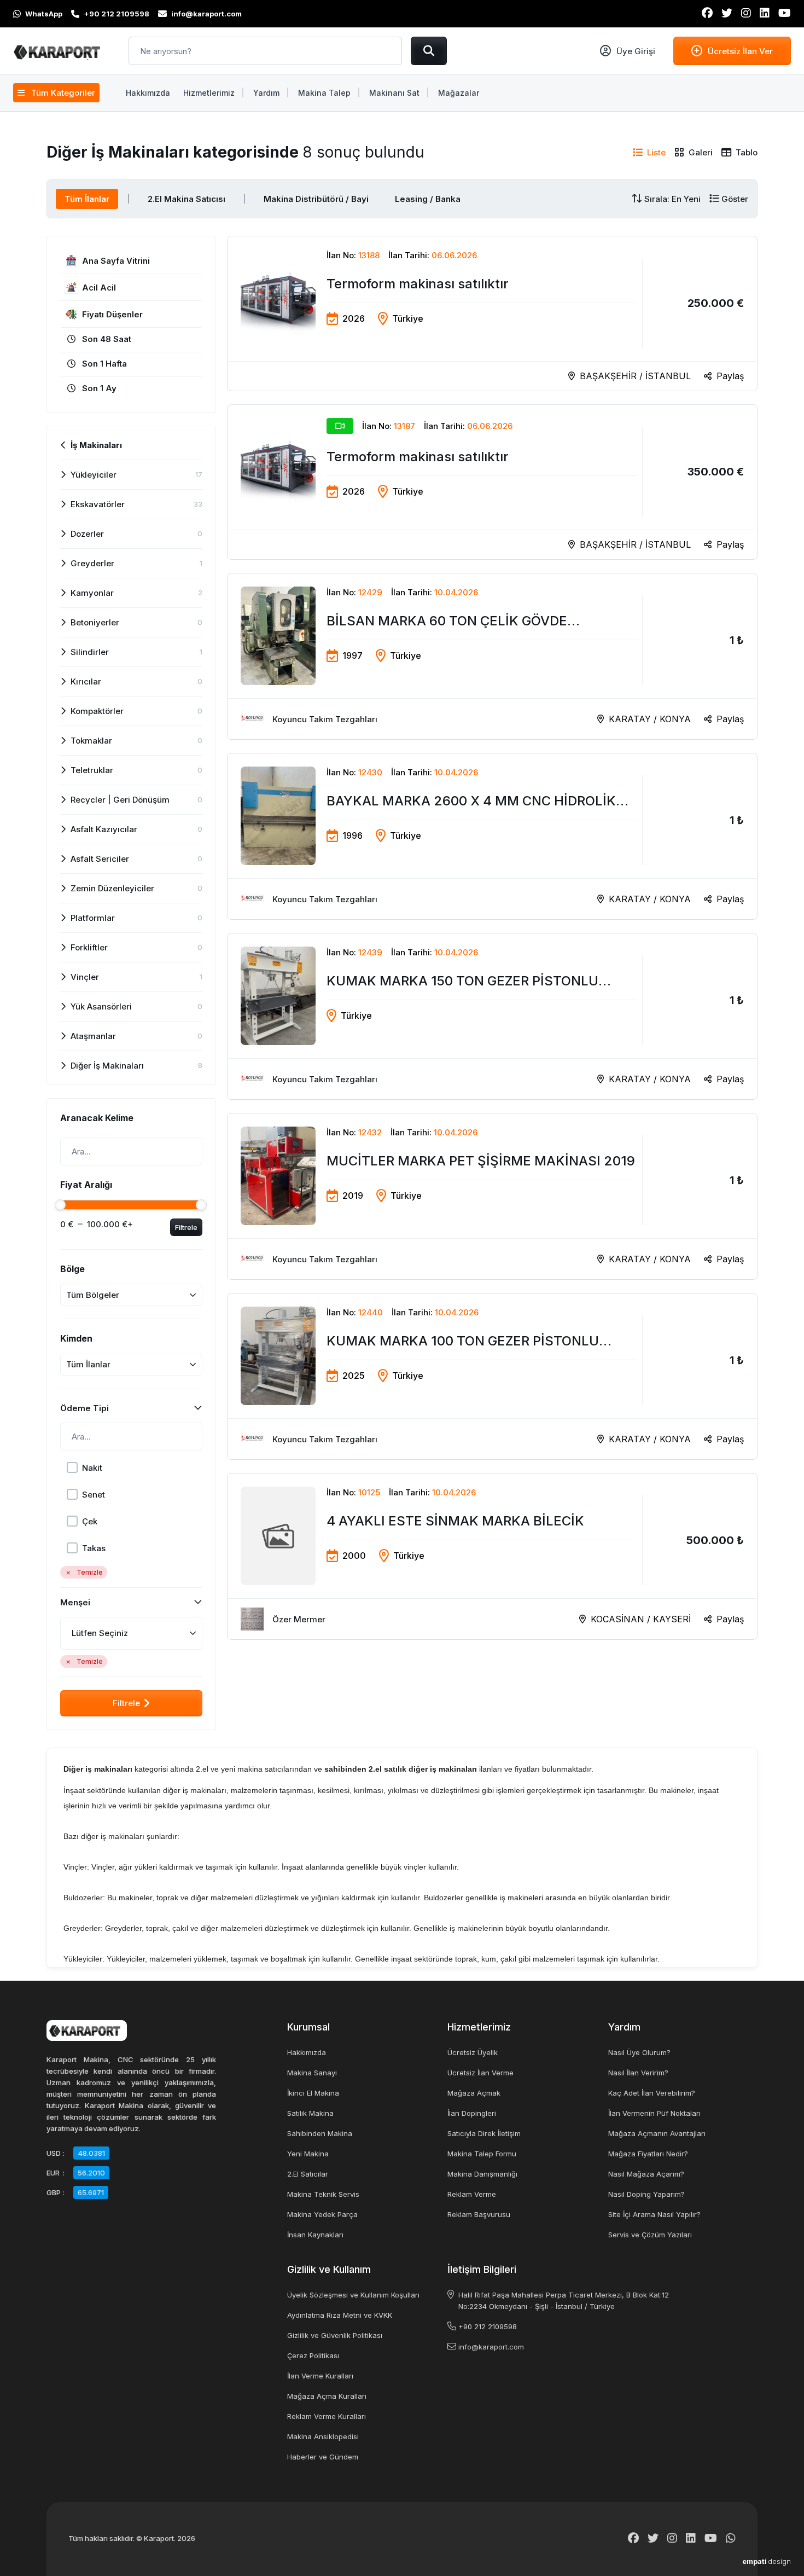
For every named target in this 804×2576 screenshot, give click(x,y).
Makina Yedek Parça (322, 2214)
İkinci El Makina (313, 2093)
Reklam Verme (472, 2194)
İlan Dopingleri (472, 2113)
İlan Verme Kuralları (320, 2376)
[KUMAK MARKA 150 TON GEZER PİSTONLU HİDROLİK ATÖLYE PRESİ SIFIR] (492, 1016)
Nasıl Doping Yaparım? (646, 2194)
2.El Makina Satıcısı (187, 199)
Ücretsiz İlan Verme (480, 2073)
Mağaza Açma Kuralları (327, 2396)
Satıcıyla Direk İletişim (484, 2133)
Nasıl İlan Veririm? (638, 2073)
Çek (90, 1521)
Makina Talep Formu (482, 2154)
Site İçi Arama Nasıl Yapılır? (654, 2214)
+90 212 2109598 (488, 2326)
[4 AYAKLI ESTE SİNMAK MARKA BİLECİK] (492, 1556)
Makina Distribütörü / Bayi (316, 199)
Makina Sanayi (312, 2073)
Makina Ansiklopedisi (323, 2436)
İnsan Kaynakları (315, 2235)
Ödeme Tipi (85, 1408)
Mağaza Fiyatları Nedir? (648, 2154)
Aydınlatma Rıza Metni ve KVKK (340, 2315)
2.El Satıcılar (308, 2174)
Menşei (75, 1602)
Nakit (92, 1468)
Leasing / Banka (428, 199)
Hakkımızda (307, 2052)
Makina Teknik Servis (323, 2194)
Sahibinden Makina (320, 2133)
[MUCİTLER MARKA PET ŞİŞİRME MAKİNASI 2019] (492, 1196)
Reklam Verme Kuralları (327, 2416)
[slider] (60, 1205)
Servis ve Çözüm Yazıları (650, 2235)
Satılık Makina (310, 2113)
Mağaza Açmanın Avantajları (657, 2133)
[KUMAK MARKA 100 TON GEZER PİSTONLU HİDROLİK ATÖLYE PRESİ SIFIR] (492, 1376)
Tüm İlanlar (87, 199)
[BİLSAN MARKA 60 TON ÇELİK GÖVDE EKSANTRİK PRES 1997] (492, 656)
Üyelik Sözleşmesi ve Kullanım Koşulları (353, 2295)
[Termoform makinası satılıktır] (492, 314)
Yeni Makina (308, 2154)
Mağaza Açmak (474, 2093)
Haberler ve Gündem (323, 2457)
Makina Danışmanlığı (482, 2174)
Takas (94, 1548)
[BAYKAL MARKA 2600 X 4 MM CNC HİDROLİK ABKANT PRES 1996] (492, 836)
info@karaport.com (491, 2347)
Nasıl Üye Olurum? (639, 2052)
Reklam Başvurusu (479, 2214)
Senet (94, 1495)
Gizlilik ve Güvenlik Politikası (335, 2335)
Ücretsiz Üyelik (473, 2052)
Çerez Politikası (313, 2355)
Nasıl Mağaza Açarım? (646, 2174)
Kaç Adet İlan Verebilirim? (652, 2093)
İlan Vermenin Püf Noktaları (654, 2113)
